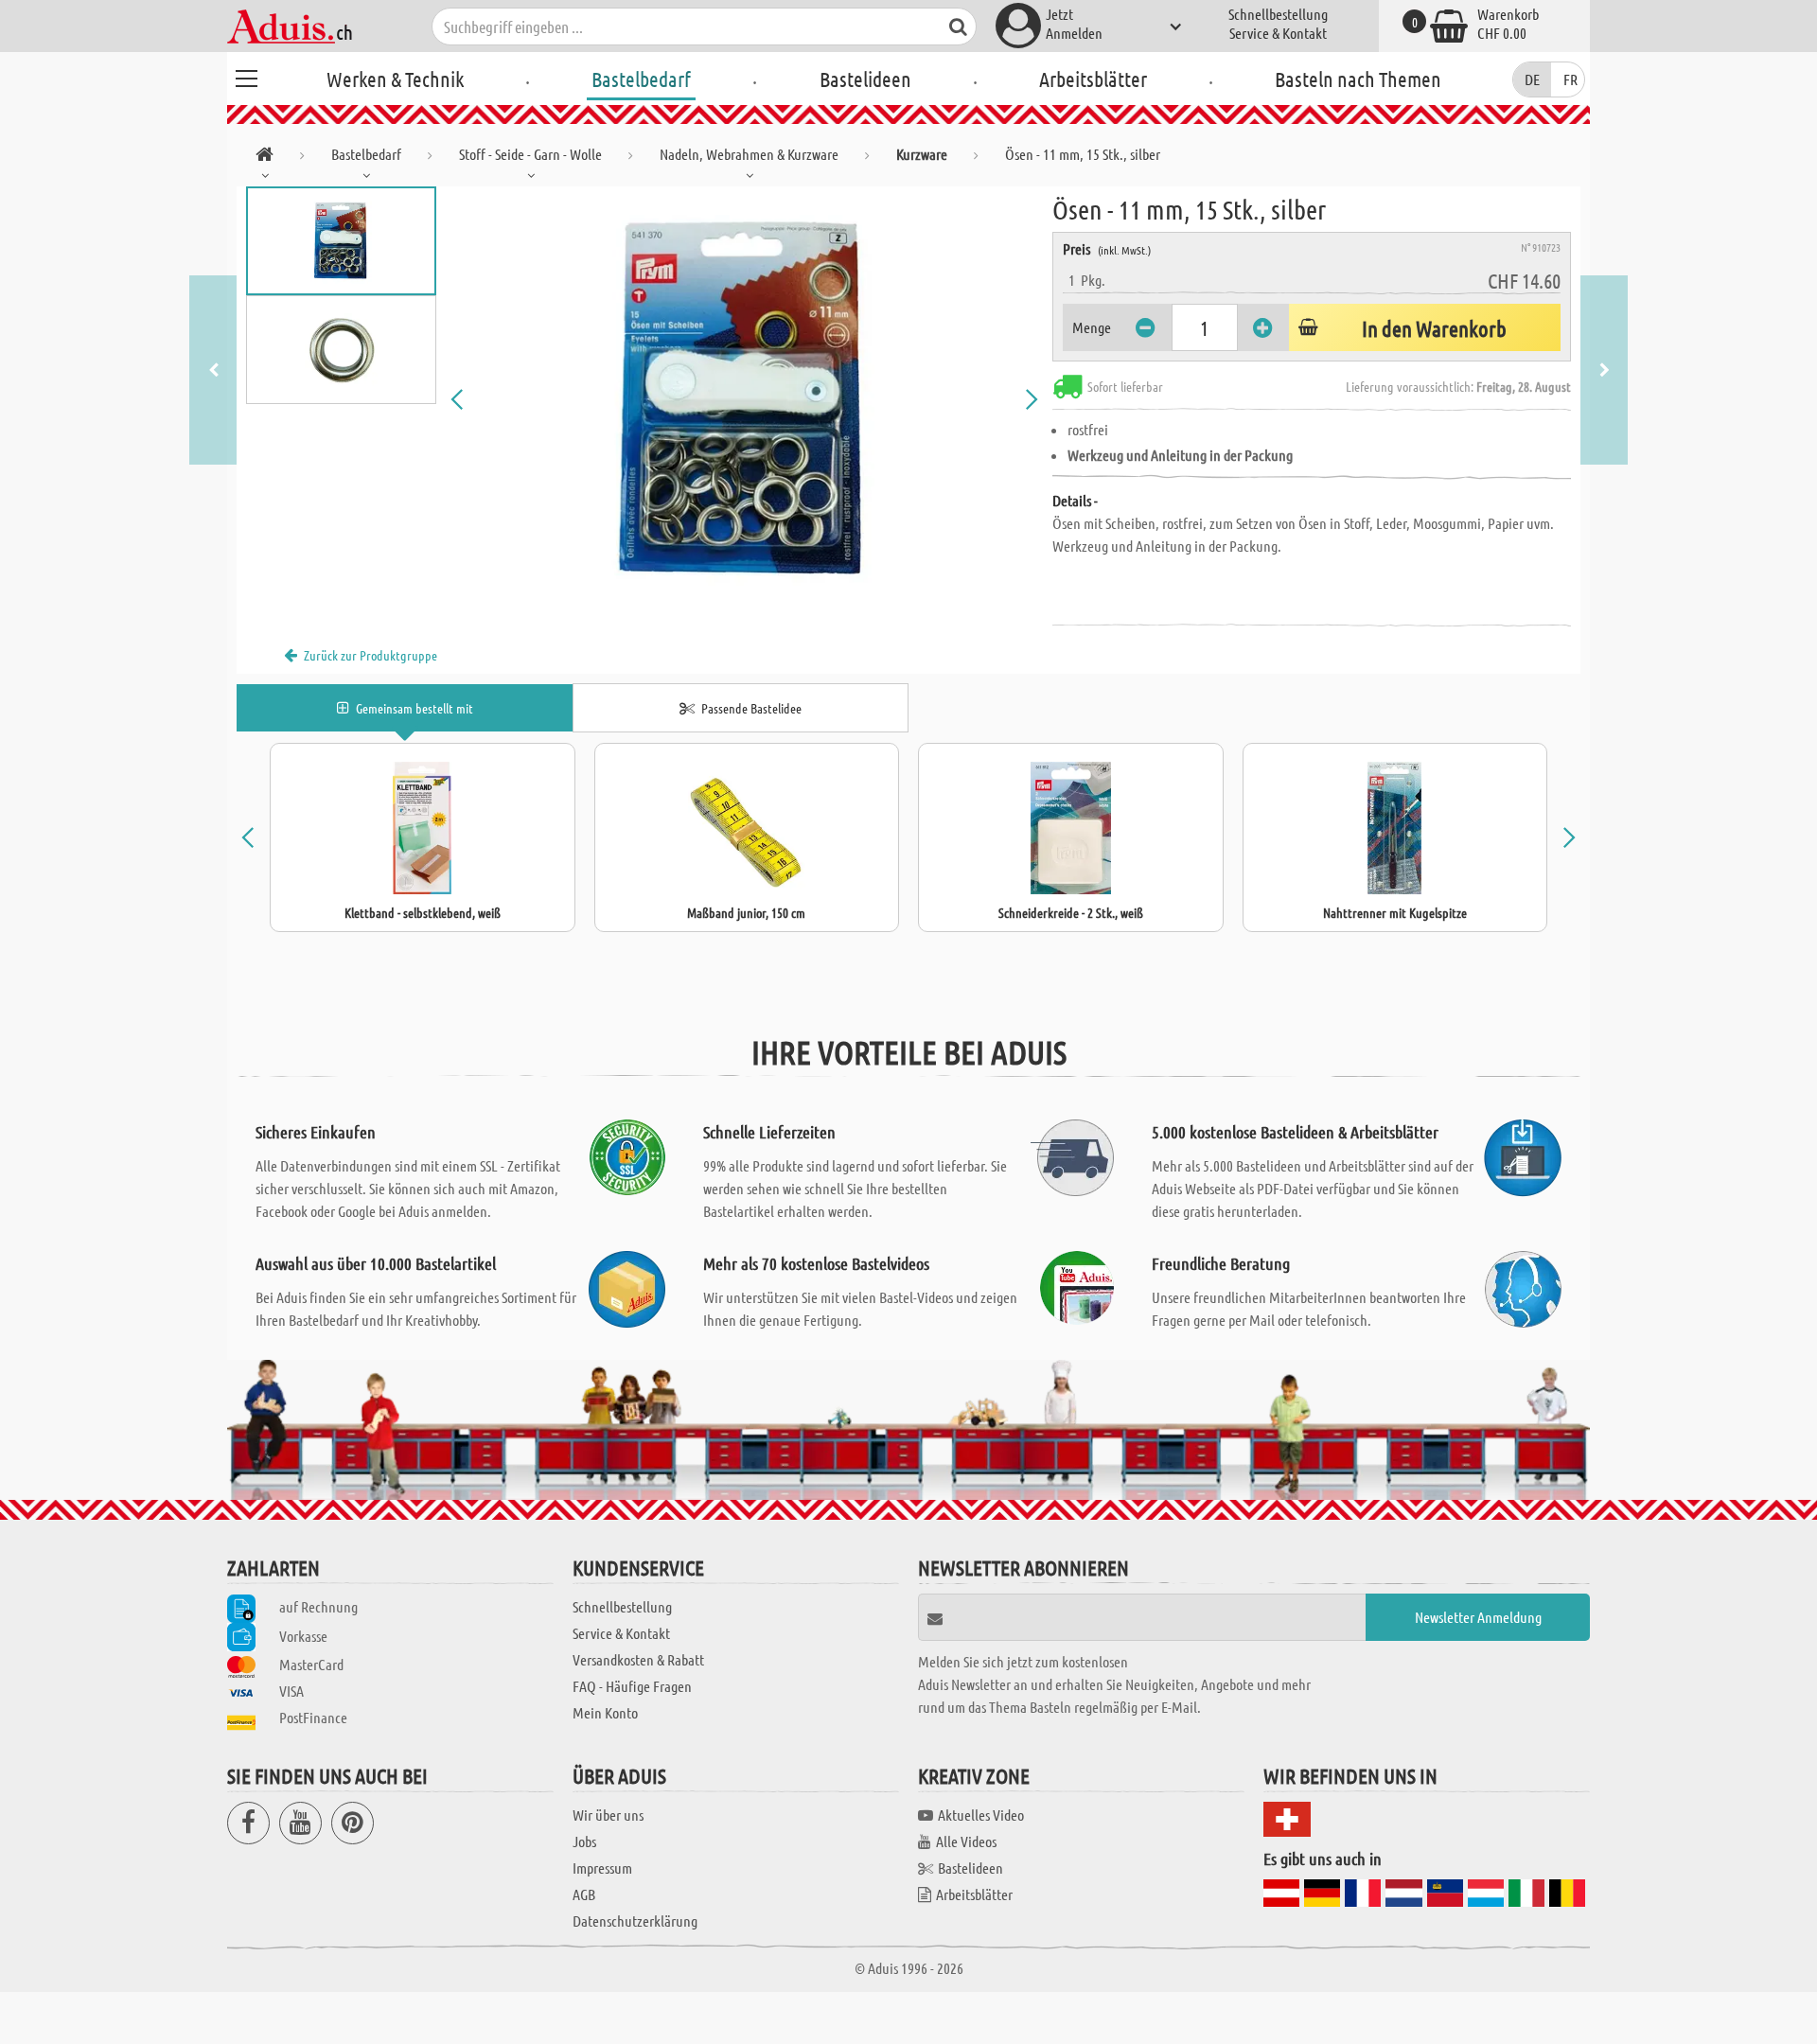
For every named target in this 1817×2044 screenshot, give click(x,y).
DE (1532, 79)
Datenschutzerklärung (635, 1921)
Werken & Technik (395, 79)
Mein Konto (605, 1712)
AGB (584, 1894)
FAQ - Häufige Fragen (632, 1686)
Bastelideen (865, 79)
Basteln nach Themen (1358, 79)
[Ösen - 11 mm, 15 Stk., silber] (745, 399)
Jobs (584, 1841)
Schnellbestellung (1278, 14)
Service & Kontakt (1278, 33)
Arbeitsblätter (1093, 79)
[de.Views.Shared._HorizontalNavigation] (265, 158)
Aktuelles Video (981, 1815)
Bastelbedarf (641, 79)
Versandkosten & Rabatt (638, 1659)
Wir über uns (608, 1815)
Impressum (602, 1868)
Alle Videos (966, 1841)
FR (1570, 79)
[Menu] (246, 76)
